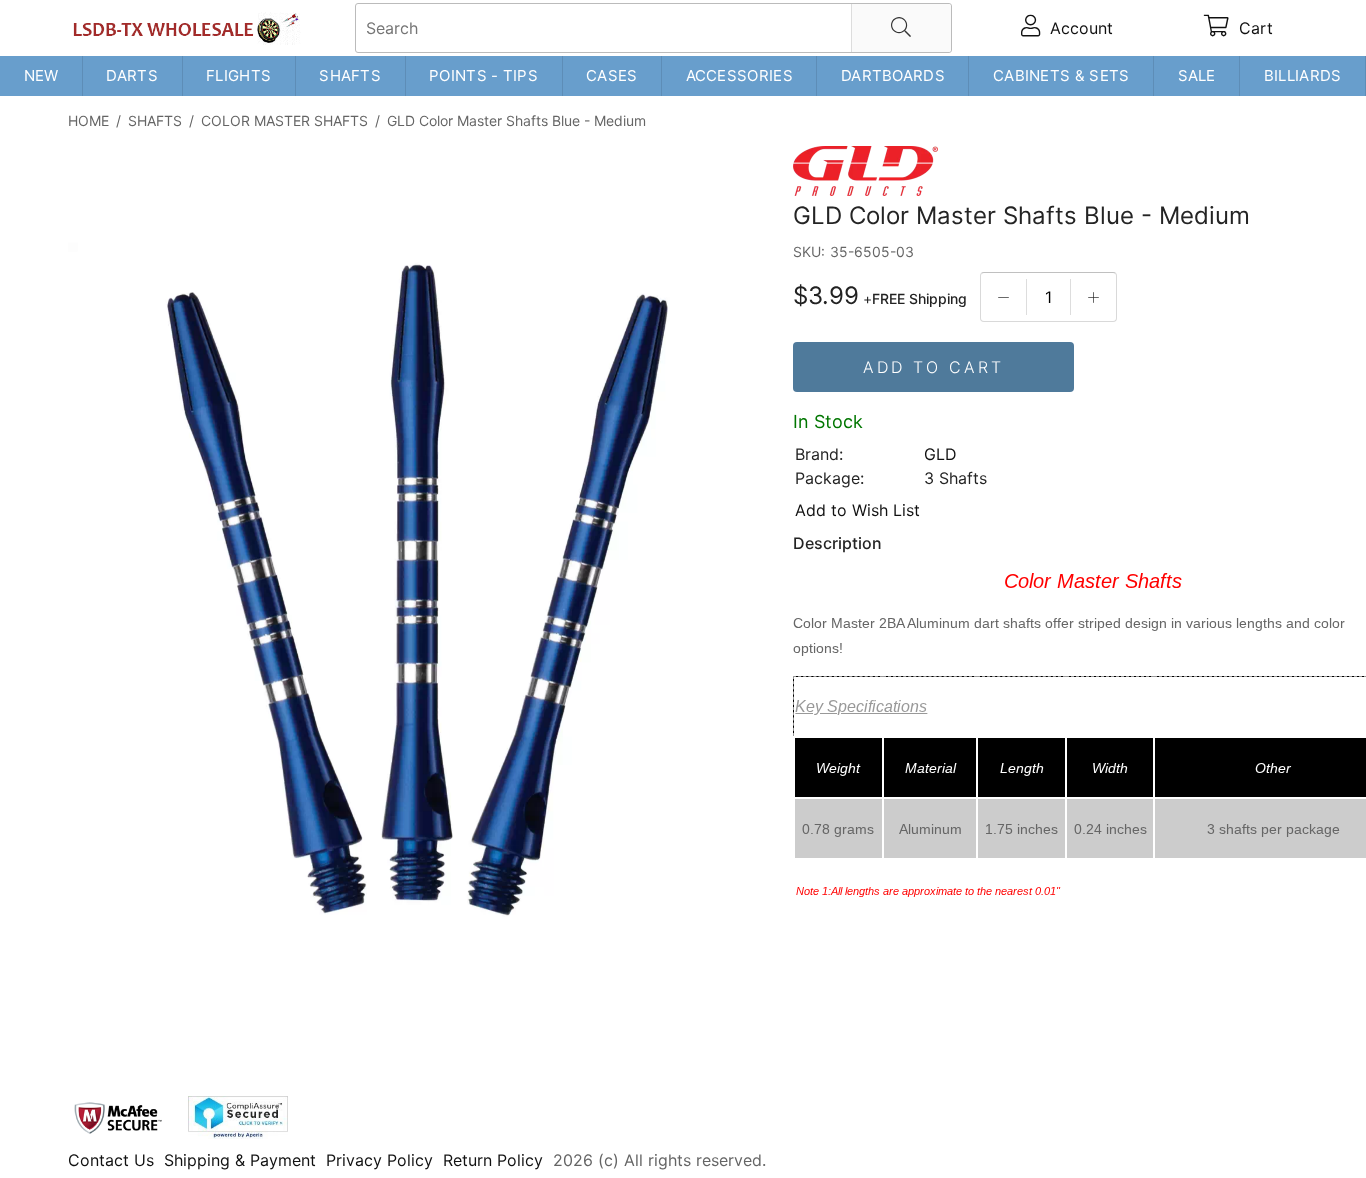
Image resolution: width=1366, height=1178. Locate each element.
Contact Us (111, 1160)
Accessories (739, 75)
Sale (1197, 75)
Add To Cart (933, 367)
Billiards (1303, 75)
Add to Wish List (857, 510)
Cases (612, 75)
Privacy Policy (379, 1160)
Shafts (350, 75)
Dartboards (893, 75)
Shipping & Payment (240, 1160)
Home (88, 120)
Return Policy (493, 1160)
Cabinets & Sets (1061, 75)
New (41, 75)
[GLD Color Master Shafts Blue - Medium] (418, 594)
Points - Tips (483, 75)
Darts (132, 75)
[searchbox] (653, 28)
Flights (238, 75)
